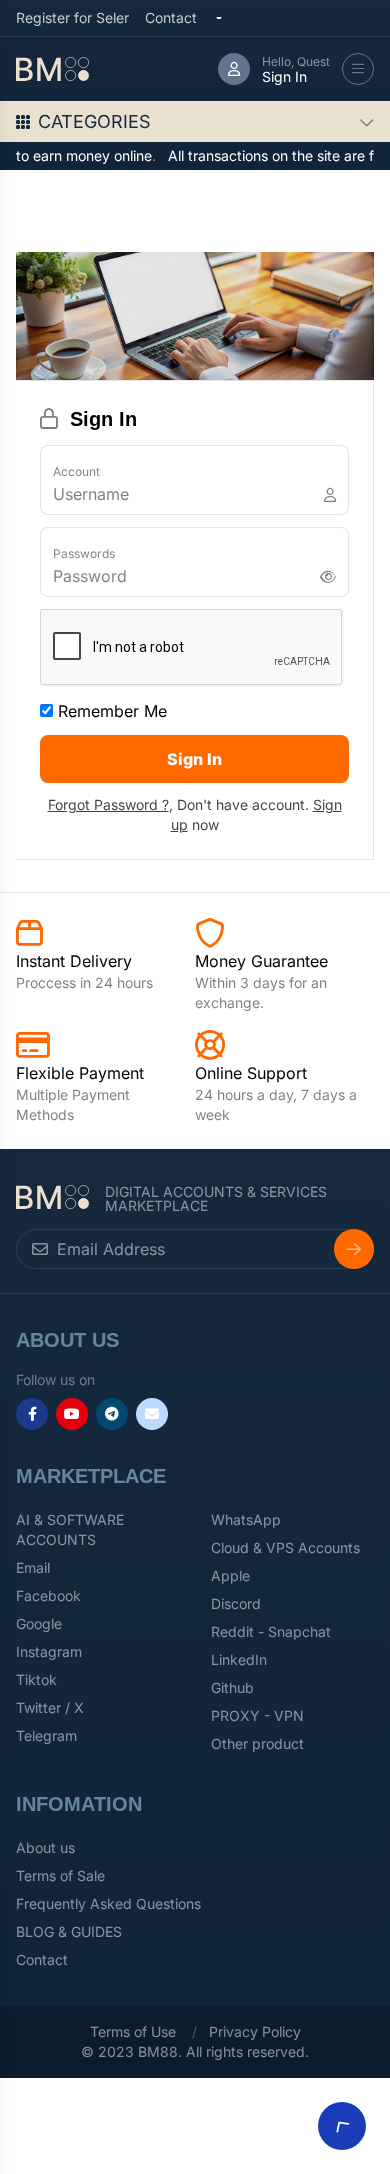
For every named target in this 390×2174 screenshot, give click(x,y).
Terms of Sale (60, 1875)
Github (232, 1687)
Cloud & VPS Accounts (285, 1547)
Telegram (46, 1735)
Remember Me (110, 711)
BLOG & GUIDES (69, 1931)
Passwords (84, 553)
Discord (236, 1603)
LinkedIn (239, 1659)
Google (39, 1623)
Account (76, 471)
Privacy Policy (255, 2031)
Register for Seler (72, 17)
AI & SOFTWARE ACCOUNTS (70, 1529)
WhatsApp (246, 1519)
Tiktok (36, 1679)
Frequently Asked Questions (108, 1903)
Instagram (49, 1651)
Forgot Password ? (108, 804)
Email (33, 1567)
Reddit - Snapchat (271, 1631)
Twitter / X (50, 1707)
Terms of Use (133, 2031)
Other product (257, 1743)
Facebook (48, 1595)
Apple (230, 1575)
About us (45, 1847)
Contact (171, 17)
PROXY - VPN (257, 1715)
